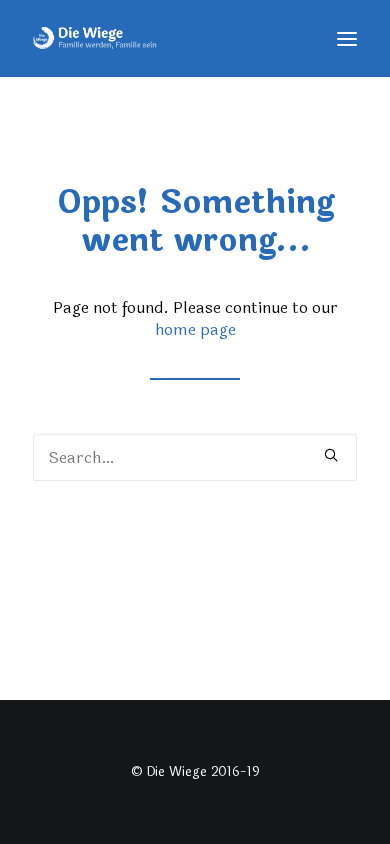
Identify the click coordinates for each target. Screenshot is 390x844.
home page (195, 329)
